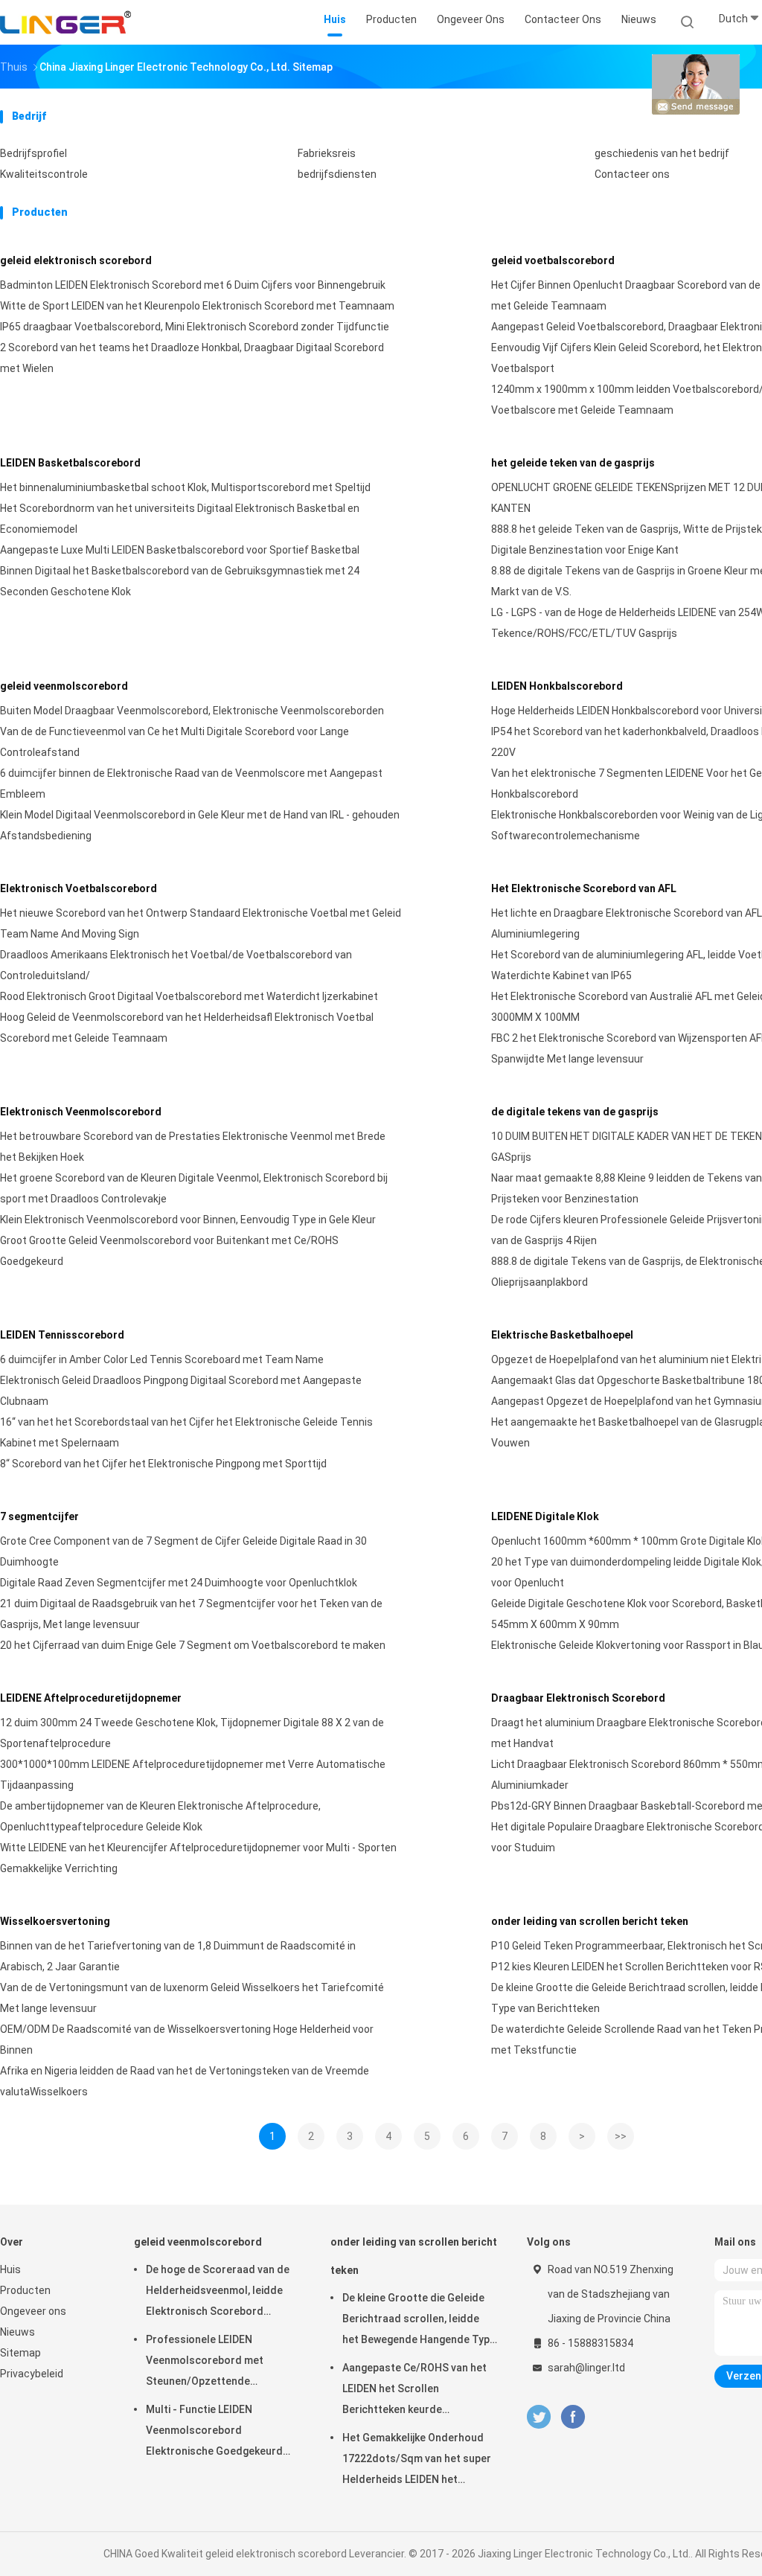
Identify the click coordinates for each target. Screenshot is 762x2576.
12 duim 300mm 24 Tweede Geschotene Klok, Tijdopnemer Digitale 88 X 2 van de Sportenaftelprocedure (192, 1733)
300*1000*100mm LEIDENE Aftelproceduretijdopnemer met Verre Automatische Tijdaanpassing (193, 1775)
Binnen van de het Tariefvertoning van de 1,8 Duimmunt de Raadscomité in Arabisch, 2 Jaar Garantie (178, 1956)
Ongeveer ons (33, 2311)
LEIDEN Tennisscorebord (62, 1335)
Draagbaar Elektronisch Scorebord (578, 1698)
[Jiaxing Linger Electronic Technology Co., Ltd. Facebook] (573, 2417)
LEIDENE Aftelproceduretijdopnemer (91, 1698)
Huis (10, 2269)
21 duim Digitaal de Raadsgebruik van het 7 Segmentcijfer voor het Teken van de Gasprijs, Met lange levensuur (191, 1614)
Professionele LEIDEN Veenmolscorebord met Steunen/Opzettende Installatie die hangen (205, 2362)
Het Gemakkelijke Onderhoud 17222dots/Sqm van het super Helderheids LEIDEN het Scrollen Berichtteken (417, 2461)
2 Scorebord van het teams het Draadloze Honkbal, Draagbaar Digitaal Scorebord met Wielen (192, 358)
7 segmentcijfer (39, 1516)
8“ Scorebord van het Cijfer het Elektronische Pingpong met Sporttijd (163, 1464)
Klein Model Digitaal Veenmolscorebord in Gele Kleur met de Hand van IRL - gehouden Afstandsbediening (200, 825)
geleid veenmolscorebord (64, 686)
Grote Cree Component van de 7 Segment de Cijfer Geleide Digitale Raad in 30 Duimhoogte (183, 1551)
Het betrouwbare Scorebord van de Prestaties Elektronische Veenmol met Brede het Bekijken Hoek (193, 1147)
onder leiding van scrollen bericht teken (590, 1921)
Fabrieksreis (327, 153)
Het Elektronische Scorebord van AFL (584, 888)
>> (621, 2136)
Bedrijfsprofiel (33, 153)
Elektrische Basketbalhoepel (562, 1335)
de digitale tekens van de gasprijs (575, 1112)
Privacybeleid (32, 2374)
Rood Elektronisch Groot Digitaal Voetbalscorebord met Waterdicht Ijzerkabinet (189, 996)
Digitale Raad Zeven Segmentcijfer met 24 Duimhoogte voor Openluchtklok (179, 1583)
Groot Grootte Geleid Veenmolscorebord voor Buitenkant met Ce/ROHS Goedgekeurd (169, 1251)
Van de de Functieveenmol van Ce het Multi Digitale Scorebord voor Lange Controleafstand (175, 742)
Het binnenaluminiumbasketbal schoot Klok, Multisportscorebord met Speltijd (185, 487)
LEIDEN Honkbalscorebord (557, 686)
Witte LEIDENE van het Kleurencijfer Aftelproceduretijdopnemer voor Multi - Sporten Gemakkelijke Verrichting (198, 1858)
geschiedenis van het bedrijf (662, 153)
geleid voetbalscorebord (553, 260)
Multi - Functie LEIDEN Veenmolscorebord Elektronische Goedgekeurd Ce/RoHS (214, 2432)
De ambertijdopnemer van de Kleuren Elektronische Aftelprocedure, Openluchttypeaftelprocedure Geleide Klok (160, 1816)
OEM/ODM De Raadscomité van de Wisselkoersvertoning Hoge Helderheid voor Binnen (187, 2040)
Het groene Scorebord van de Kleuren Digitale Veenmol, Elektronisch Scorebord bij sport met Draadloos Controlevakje (194, 1188)
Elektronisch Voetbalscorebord (79, 888)
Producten (25, 2290)
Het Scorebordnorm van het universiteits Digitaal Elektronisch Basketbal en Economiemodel (180, 519)
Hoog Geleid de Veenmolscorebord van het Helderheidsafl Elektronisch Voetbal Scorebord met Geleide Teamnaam (187, 1028)
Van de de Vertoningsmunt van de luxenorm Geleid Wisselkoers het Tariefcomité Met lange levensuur (192, 1998)
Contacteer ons (632, 174)
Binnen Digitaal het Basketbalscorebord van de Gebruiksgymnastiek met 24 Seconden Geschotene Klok (180, 581)
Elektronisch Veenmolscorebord (81, 1112)
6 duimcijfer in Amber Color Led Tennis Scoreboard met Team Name (162, 1359)
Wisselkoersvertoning (55, 1921)
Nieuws (17, 2332)
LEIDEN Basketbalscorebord (70, 463)
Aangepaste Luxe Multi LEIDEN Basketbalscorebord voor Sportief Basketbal (180, 550)
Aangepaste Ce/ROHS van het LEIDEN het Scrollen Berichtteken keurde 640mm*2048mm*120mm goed (418, 2391)
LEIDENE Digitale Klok (545, 1516)
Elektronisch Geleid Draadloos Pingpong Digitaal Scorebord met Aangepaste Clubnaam (181, 1391)
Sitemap (20, 2353)
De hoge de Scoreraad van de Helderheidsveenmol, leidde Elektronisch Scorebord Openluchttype (218, 2293)
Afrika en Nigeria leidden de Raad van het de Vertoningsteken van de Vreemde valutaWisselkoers (185, 2081)
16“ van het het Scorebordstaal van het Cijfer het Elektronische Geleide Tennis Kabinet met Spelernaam (186, 1432)
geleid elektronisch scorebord (76, 260)
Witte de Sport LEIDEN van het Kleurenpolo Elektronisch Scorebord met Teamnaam (197, 306)
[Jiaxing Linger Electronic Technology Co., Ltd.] (65, 22)
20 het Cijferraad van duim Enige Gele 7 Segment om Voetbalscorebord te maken (193, 1645)
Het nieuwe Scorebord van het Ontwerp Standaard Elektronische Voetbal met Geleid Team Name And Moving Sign (201, 923)
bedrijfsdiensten (337, 174)
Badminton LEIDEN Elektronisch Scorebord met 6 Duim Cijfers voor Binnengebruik (193, 285)
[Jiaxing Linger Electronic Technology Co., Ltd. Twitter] (539, 2417)
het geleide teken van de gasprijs (573, 463)
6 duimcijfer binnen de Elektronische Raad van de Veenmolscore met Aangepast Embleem (191, 784)
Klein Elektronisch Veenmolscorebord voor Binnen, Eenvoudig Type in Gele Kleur (188, 1220)
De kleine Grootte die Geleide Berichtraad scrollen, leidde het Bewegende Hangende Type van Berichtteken (419, 2321)
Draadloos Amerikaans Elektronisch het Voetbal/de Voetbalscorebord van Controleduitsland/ (176, 965)
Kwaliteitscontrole (44, 174)
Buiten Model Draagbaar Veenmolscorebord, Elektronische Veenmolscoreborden (192, 711)
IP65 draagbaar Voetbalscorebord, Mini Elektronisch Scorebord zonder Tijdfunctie (195, 327)
